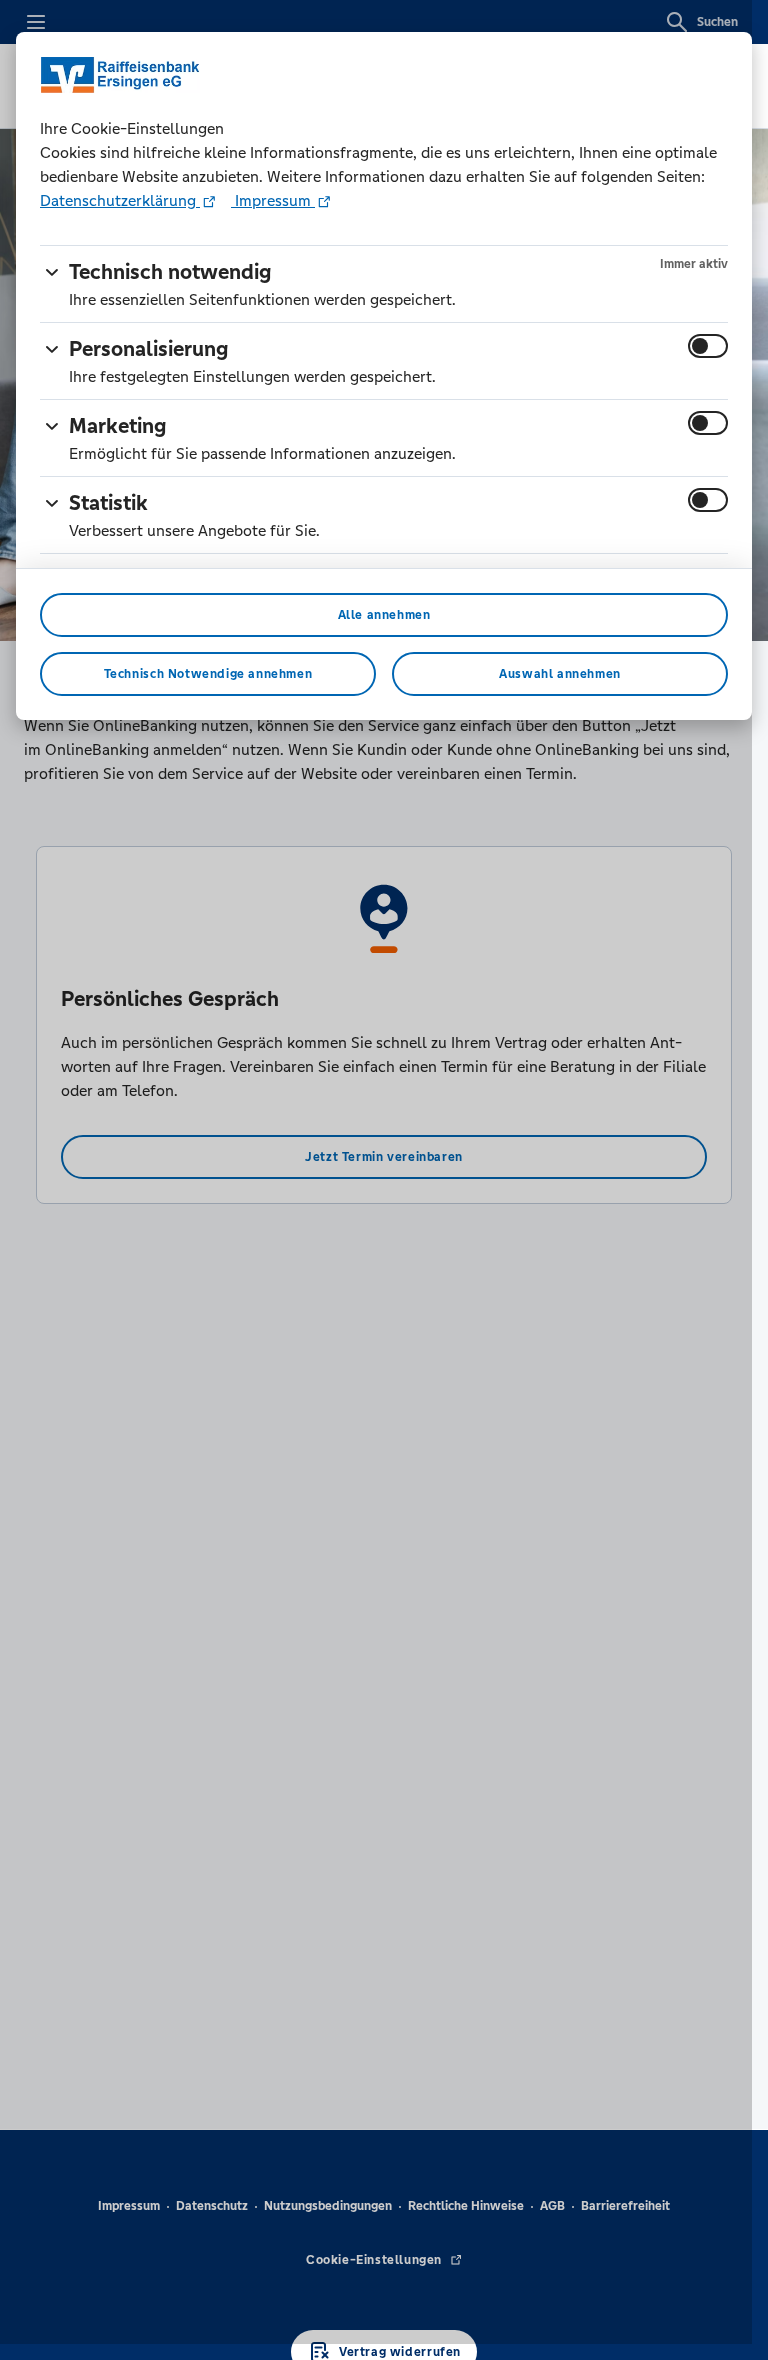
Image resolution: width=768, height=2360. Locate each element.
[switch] (708, 346)
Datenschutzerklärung (120, 200)
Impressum (273, 200)
